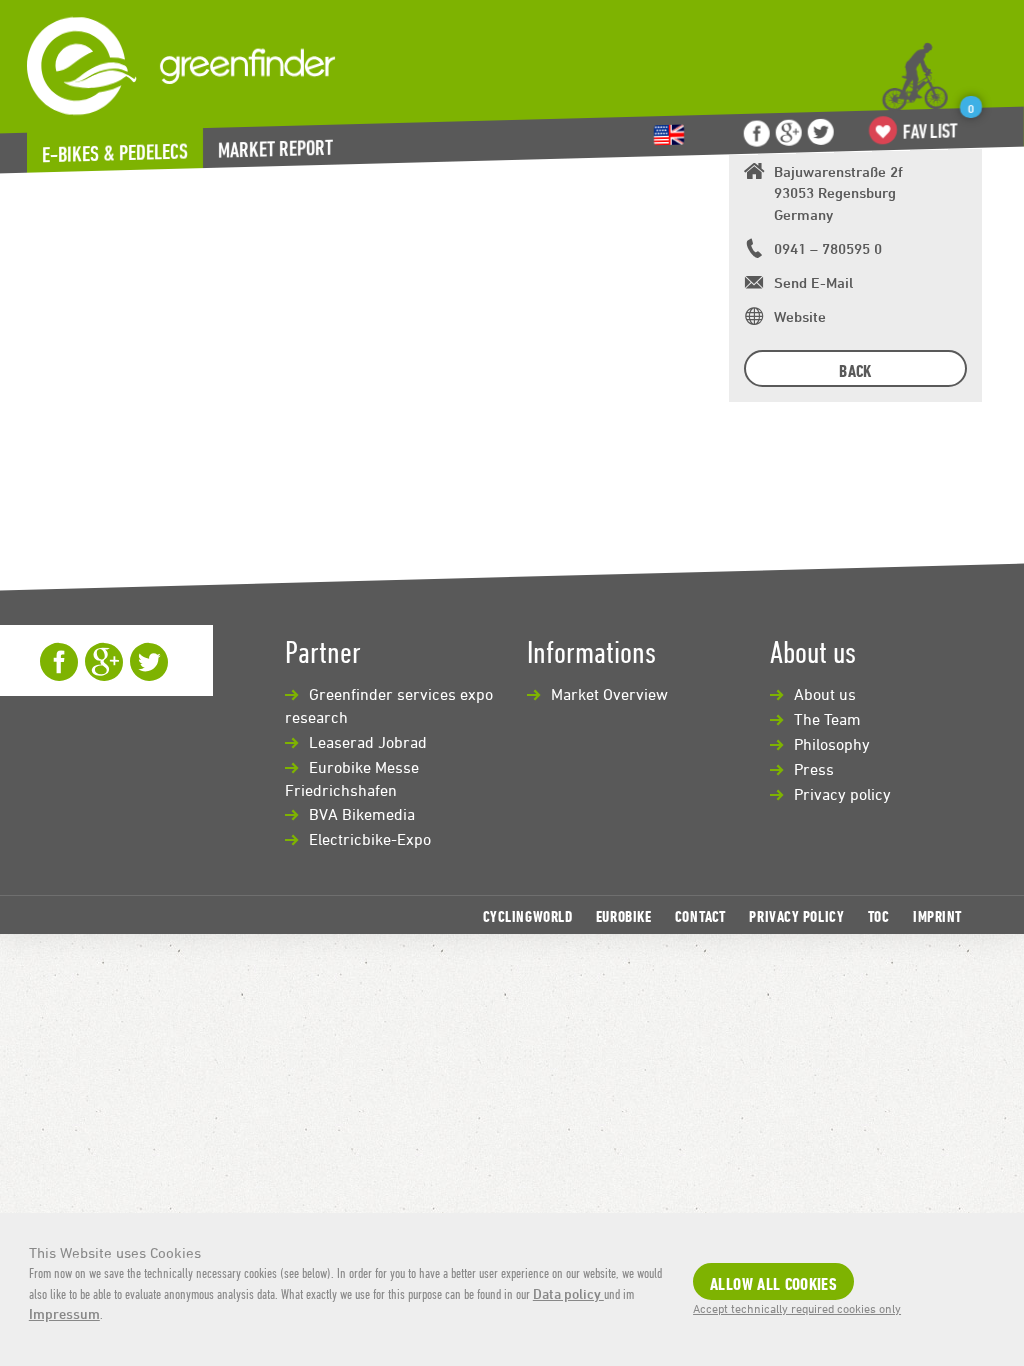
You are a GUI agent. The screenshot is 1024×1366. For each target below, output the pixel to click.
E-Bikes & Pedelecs (115, 153)
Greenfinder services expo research (389, 705)
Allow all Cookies (773, 1283)
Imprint (937, 916)
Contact (700, 916)
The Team (827, 719)
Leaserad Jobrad (368, 742)
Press (814, 769)
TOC (879, 916)
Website (800, 316)
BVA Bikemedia (362, 814)
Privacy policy (842, 794)
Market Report (275, 148)
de (669, 135)
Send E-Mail (813, 282)
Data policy (568, 1293)
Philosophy (832, 744)
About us (825, 694)
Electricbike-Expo (370, 839)
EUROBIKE (623, 916)
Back (855, 370)
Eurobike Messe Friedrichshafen (352, 778)
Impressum (64, 1313)
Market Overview (609, 694)
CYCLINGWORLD (528, 916)
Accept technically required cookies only (797, 1308)
